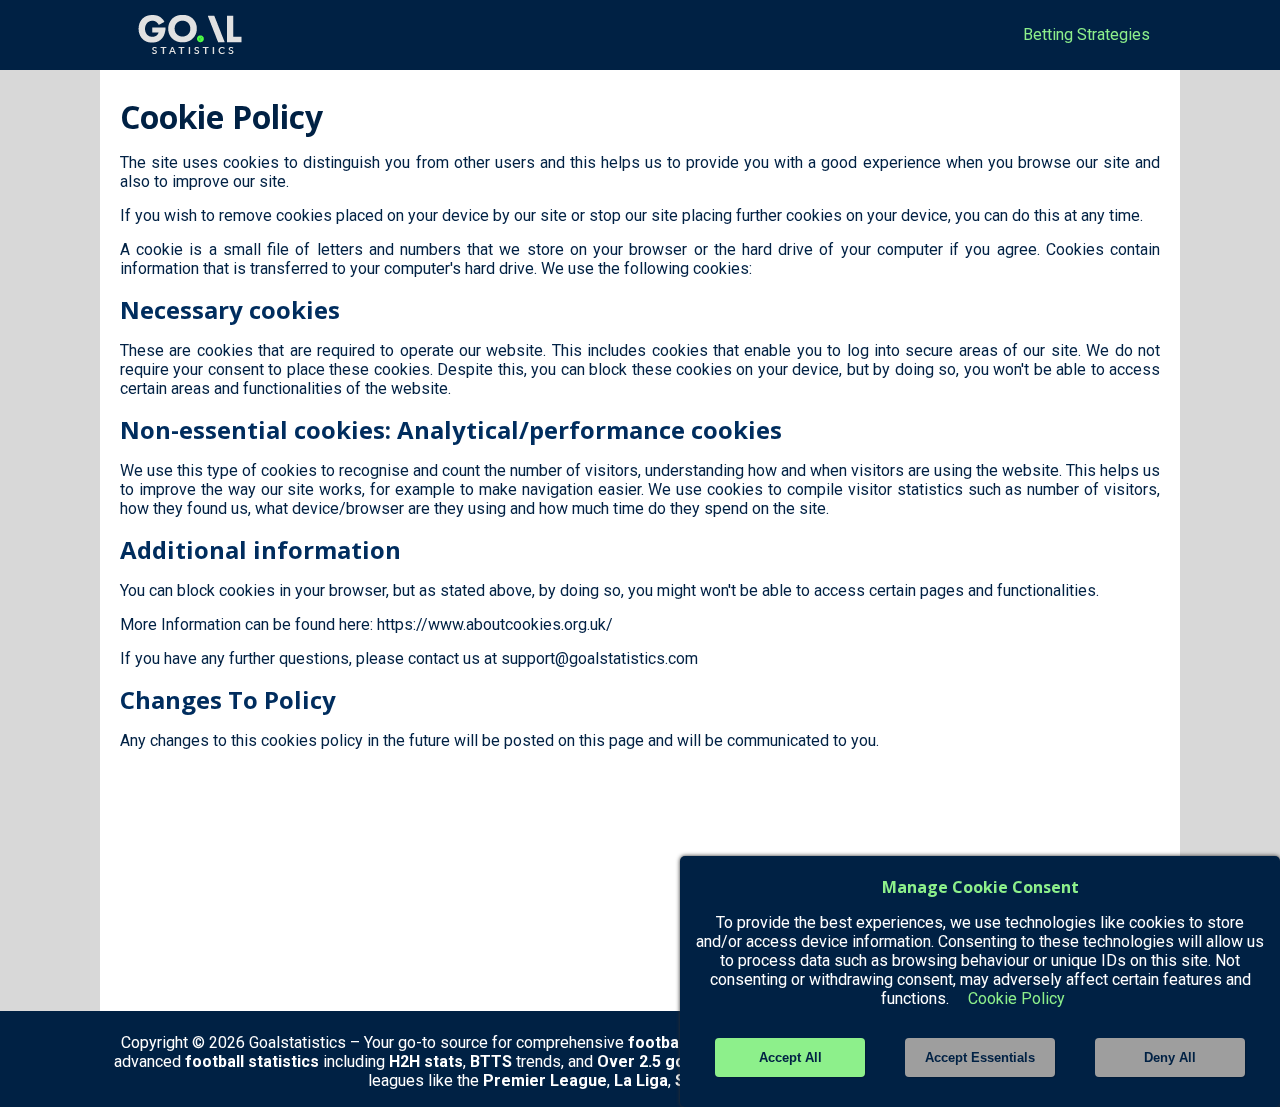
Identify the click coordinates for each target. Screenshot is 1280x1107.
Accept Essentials (980, 1057)
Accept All (790, 1057)
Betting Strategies (1086, 34)
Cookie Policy (1016, 998)
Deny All (1170, 1057)
